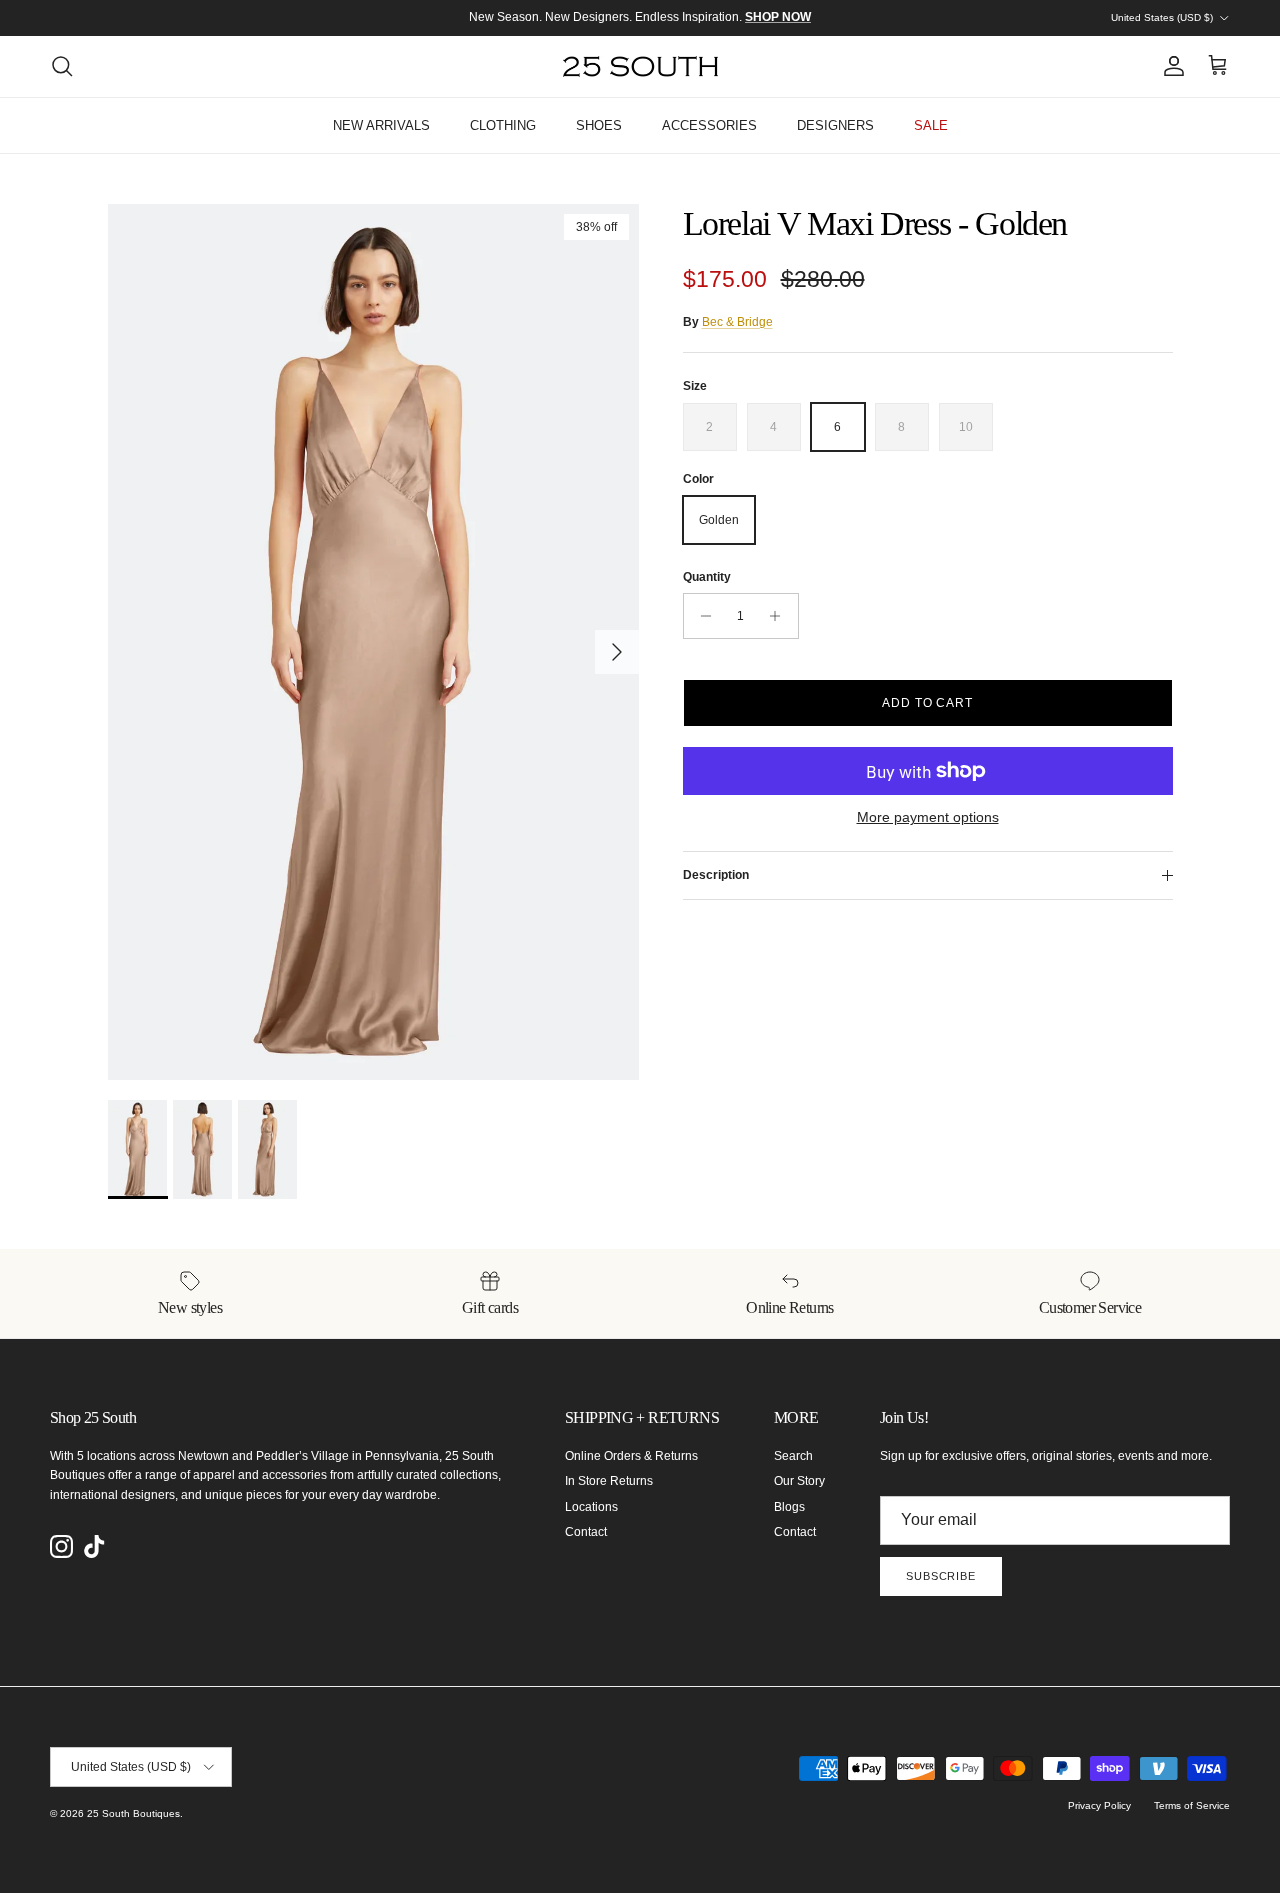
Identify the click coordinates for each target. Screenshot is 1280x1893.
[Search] (62, 66)
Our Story (799, 1481)
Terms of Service (1192, 1805)
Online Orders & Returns (631, 1456)
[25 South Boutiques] (640, 66)
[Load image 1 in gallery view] (373, 642)
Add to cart (928, 703)
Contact (586, 1532)
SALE (931, 125)
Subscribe (941, 1576)
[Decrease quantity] (701, 616)
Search (793, 1456)
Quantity (707, 577)
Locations (591, 1507)
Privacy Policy (1099, 1805)
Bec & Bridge (737, 322)
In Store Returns (609, 1481)
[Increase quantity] (780, 616)
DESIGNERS (835, 125)
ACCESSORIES (709, 125)
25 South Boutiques (133, 1813)
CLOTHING (503, 125)
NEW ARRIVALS (381, 125)
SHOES (599, 125)
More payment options (928, 817)
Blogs (789, 1507)
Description (716, 875)
